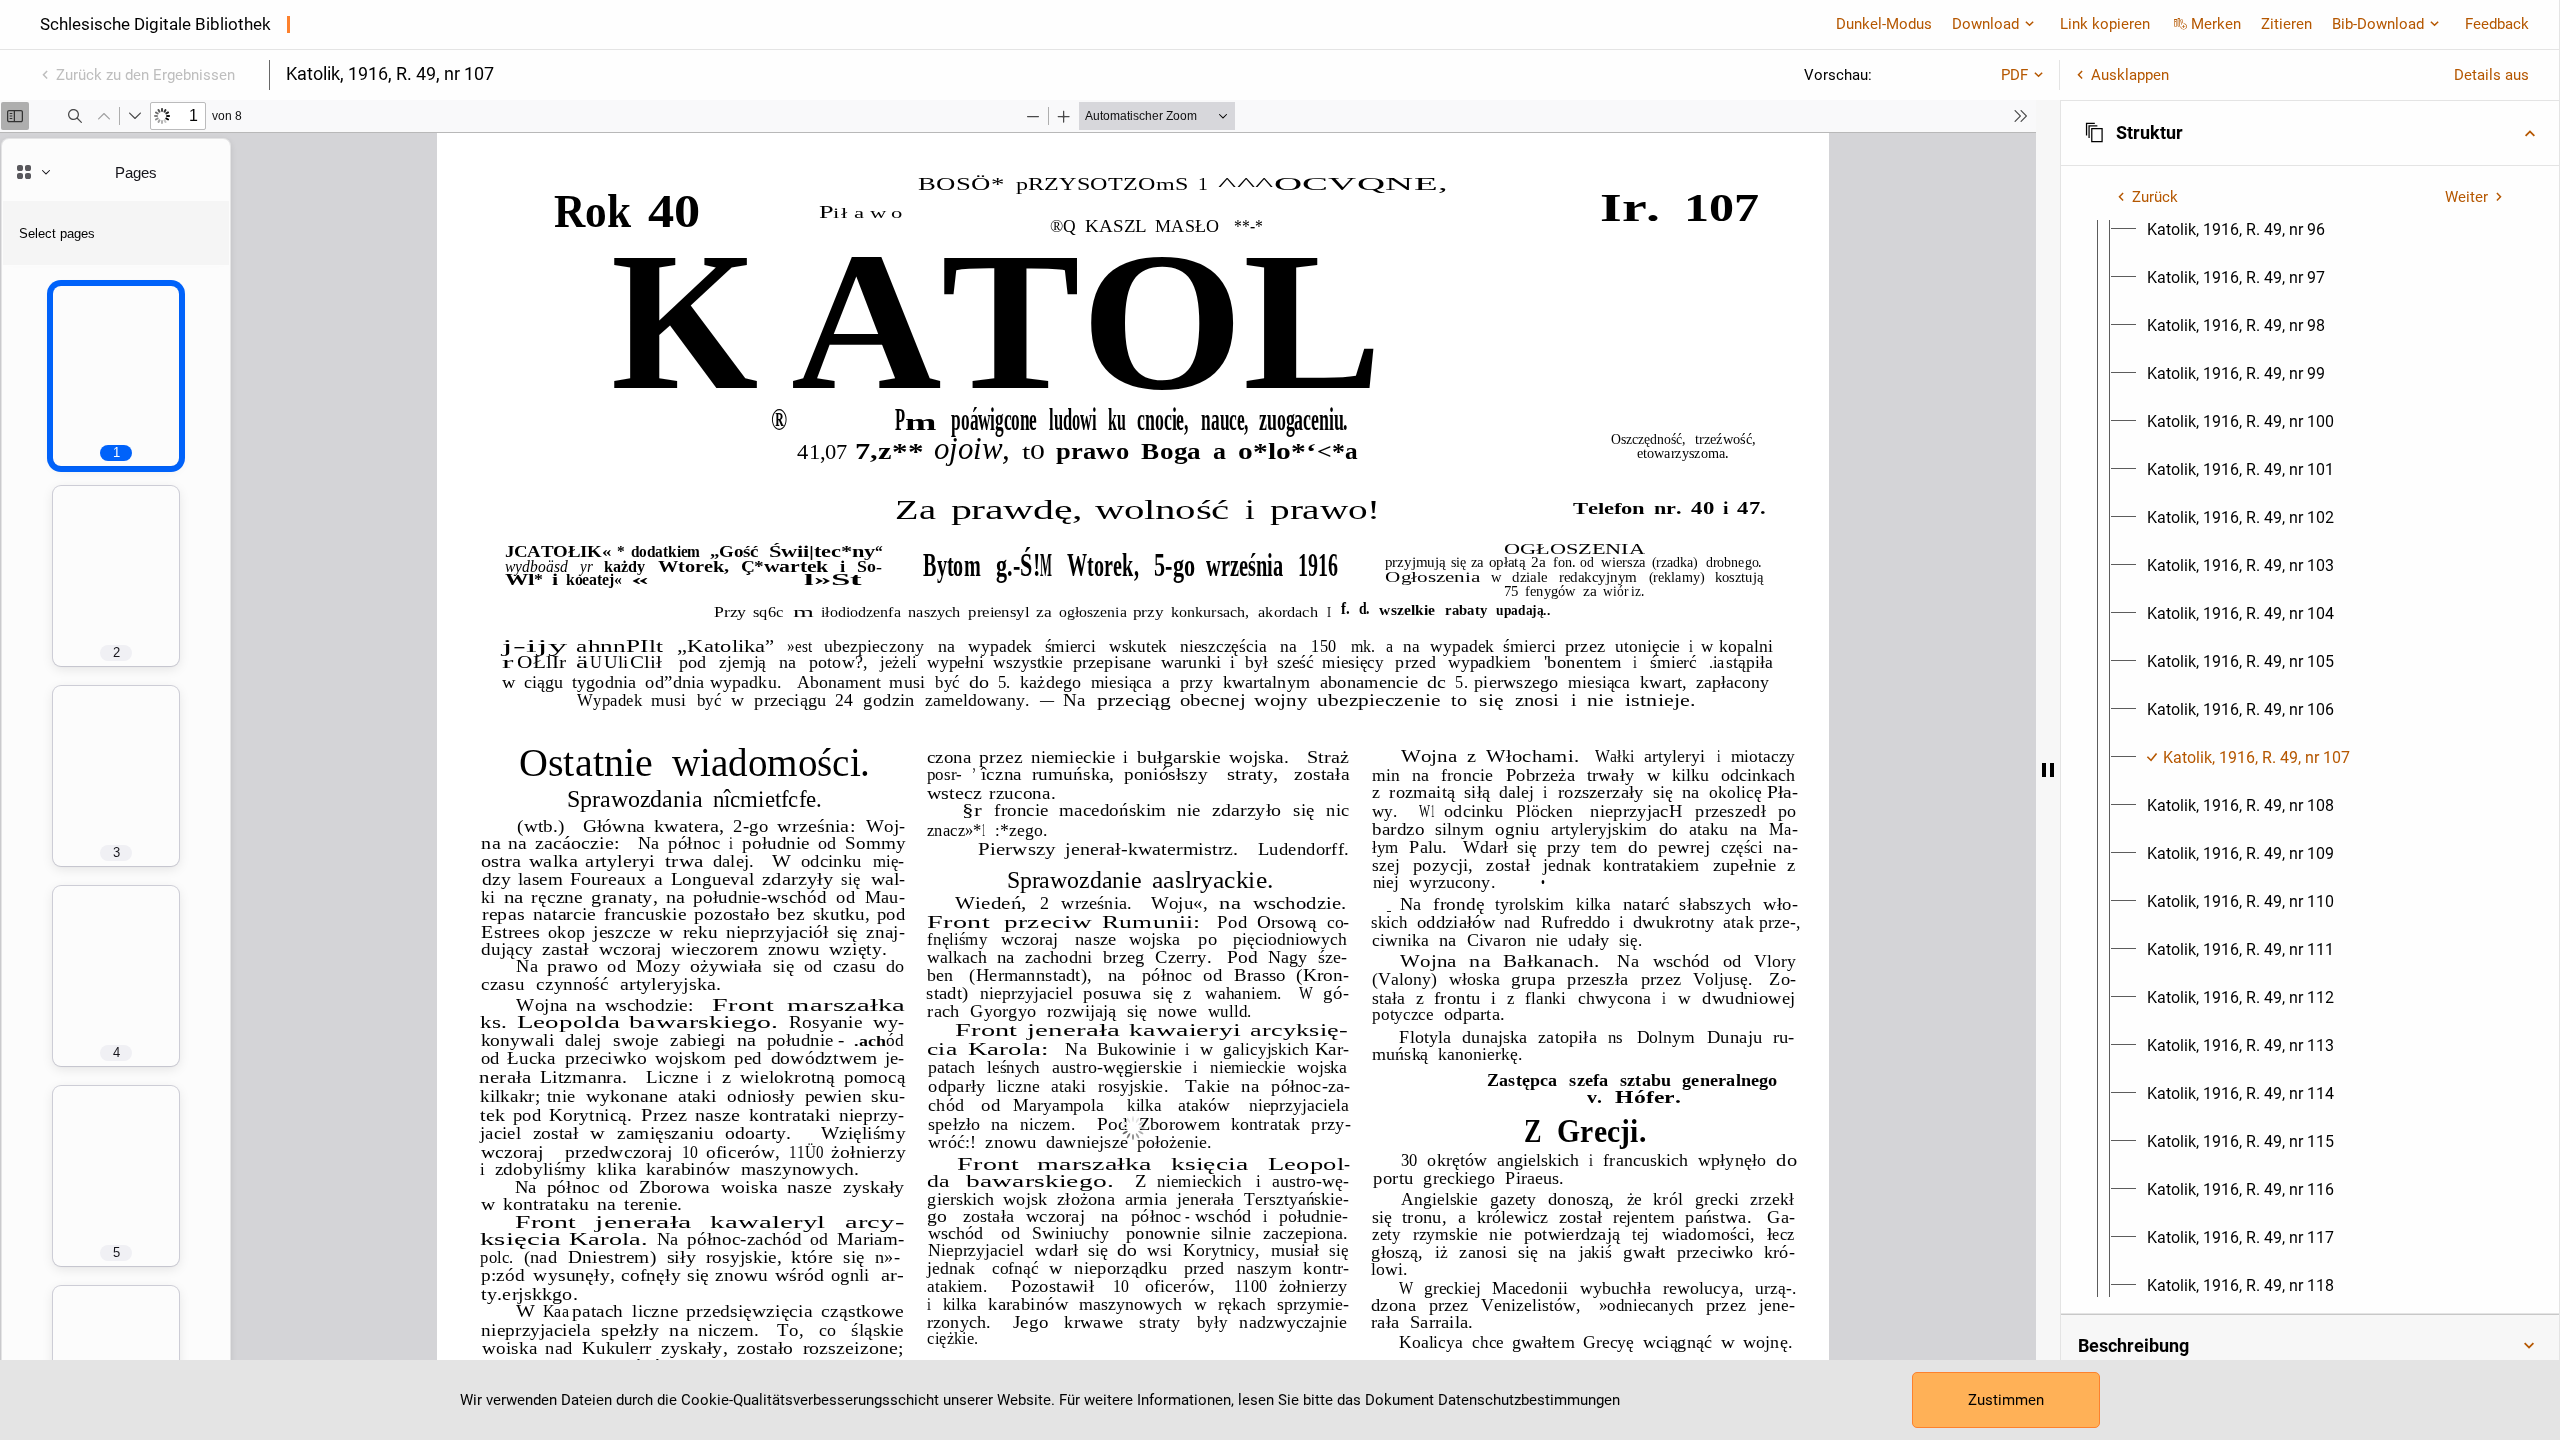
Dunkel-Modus (1884, 24)
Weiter (2466, 197)
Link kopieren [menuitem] (2105, 24)
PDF (2014, 75)
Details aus (2491, 75)
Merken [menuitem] (2216, 24)
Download (1985, 24)
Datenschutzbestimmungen (1529, 1400)
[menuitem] (2236, 230)
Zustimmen (2006, 1400)
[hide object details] (2048, 770)
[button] (2310, 133)
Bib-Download (2378, 24)
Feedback (2497, 24)
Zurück (2155, 197)
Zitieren (2286, 24)
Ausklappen (2130, 75)
